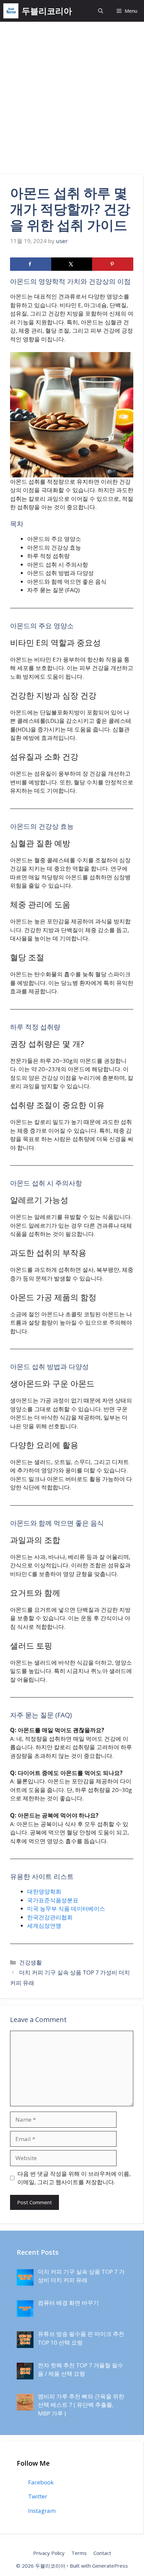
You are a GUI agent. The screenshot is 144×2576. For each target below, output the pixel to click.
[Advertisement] (72, 100)
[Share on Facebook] (31, 264)
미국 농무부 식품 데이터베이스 (66, 1909)
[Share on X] (72, 264)
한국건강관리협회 (50, 1917)
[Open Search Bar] (101, 11)
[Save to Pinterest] (113, 264)
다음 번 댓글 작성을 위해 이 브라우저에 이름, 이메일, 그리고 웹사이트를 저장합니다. (74, 2178)
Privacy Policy (49, 2553)
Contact (102, 2553)
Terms (79, 2553)
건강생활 (30, 1962)
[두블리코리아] (11, 11)
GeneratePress (110, 2566)
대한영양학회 (44, 1891)
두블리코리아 (47, 11)
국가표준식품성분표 (53, 1900)
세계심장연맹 (44, 1926)
